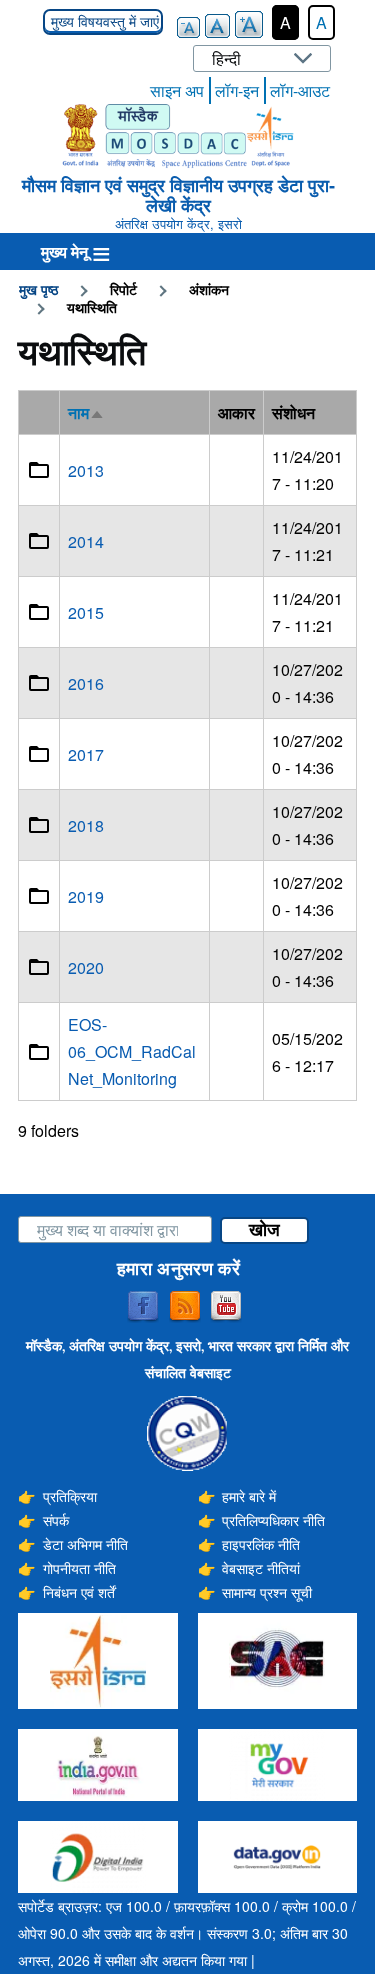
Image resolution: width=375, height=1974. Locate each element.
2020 (86, 967)
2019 (86, 896)
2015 (86, 612)
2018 (86, 825)
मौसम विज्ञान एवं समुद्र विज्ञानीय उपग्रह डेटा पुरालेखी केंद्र (178, 195)
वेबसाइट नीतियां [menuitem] (261, 1568)
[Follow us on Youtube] (226, 1307)
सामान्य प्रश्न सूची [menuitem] (267, 1592)
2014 (86, 541)
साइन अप (177, 90)
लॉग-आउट (300, 90)
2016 (86, 683)
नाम (86, 412)
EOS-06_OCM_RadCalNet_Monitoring (132, 1051)
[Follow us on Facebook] (143, 1307)
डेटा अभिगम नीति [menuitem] (85, 1544)
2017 (86, 754)
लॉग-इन (237, 90)
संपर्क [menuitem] (56, 1520)
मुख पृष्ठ (38, 289)
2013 (86, 470)
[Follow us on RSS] (185, 1307)
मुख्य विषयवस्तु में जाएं (103, 22)
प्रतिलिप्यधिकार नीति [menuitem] (273, 1520)
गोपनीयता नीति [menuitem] (79, 1568)
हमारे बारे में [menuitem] (249, 1496)
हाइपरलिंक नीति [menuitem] (261, 1544)
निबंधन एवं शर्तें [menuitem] (79, 1592)
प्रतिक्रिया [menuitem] (70, 1496)
